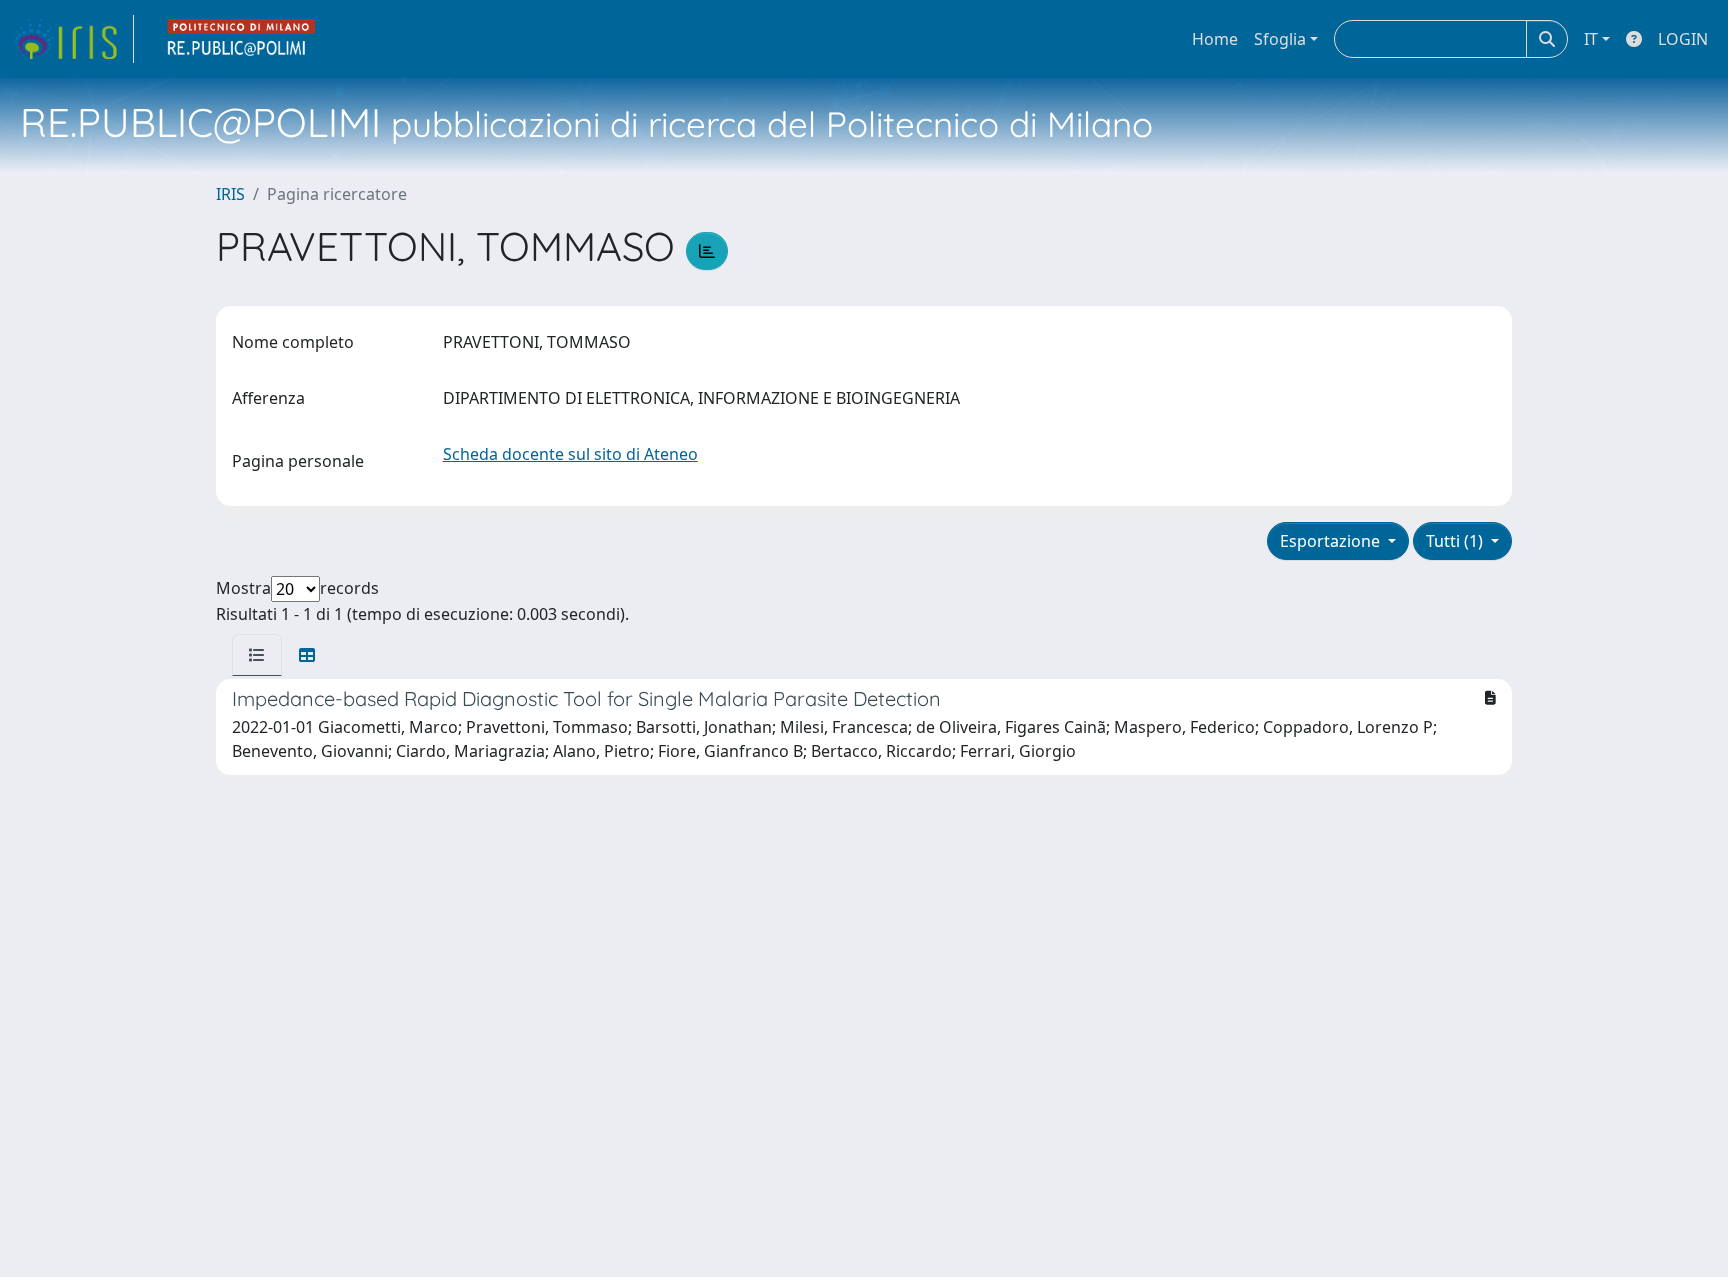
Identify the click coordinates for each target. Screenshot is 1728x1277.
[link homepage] (73, 39)
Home (1215, 39)
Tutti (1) (1456, 541)
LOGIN (1683, 39)
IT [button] (1591, 39)
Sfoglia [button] (1280, 39)
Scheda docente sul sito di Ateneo (570, 454)
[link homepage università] (242, 39)
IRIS (230, 194)
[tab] (257, 655)
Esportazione (1332, 541)
